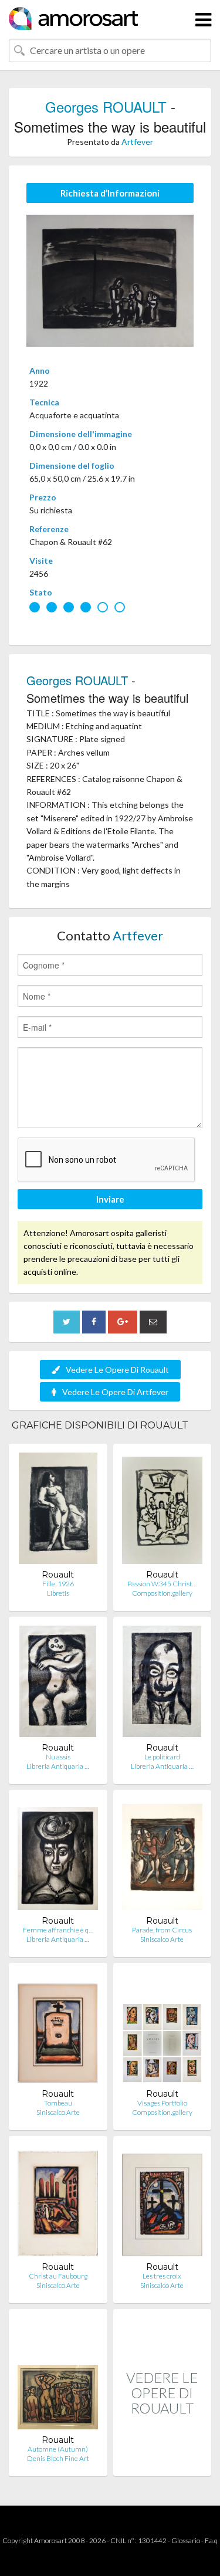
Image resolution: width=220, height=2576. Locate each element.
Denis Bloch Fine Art (58, 2458)
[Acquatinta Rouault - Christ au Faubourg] (58, 2203)
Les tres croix (162, 2276)
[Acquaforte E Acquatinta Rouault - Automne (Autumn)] (58, 2376)
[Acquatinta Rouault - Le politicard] (162, 1684)
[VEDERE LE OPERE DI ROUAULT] (163, 2464)
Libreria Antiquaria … (58, 1766)
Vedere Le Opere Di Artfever (115, 1392)
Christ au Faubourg (58, 2276)
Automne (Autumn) (58, 2449)
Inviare (110, 1199)
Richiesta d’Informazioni (110, 193)
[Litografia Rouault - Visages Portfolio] (163, 2030)
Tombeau (58, 2103)
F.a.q (211, 2541)
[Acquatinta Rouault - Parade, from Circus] (162, 1857)
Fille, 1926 (58, 1584)
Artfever (137, 142)
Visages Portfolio (162, 2103)
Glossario (186, 2541)
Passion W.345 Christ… (162, 1584)
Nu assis (58, 1757)
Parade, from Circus (162, 1930)
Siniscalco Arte (162, 1939)
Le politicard (162, 1757)
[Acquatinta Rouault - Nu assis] (58, 1684)
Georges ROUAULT (106, 106)
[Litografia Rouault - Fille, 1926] (58, 1511)
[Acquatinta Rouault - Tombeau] (58, 2030)
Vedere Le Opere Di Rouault (117, 1370)
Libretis (58, 1593)
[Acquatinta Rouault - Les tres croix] (162, 2203)
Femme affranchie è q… (58, 1930)
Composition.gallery (162, 1593)
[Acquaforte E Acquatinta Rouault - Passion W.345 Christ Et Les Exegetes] (162, 1511)
